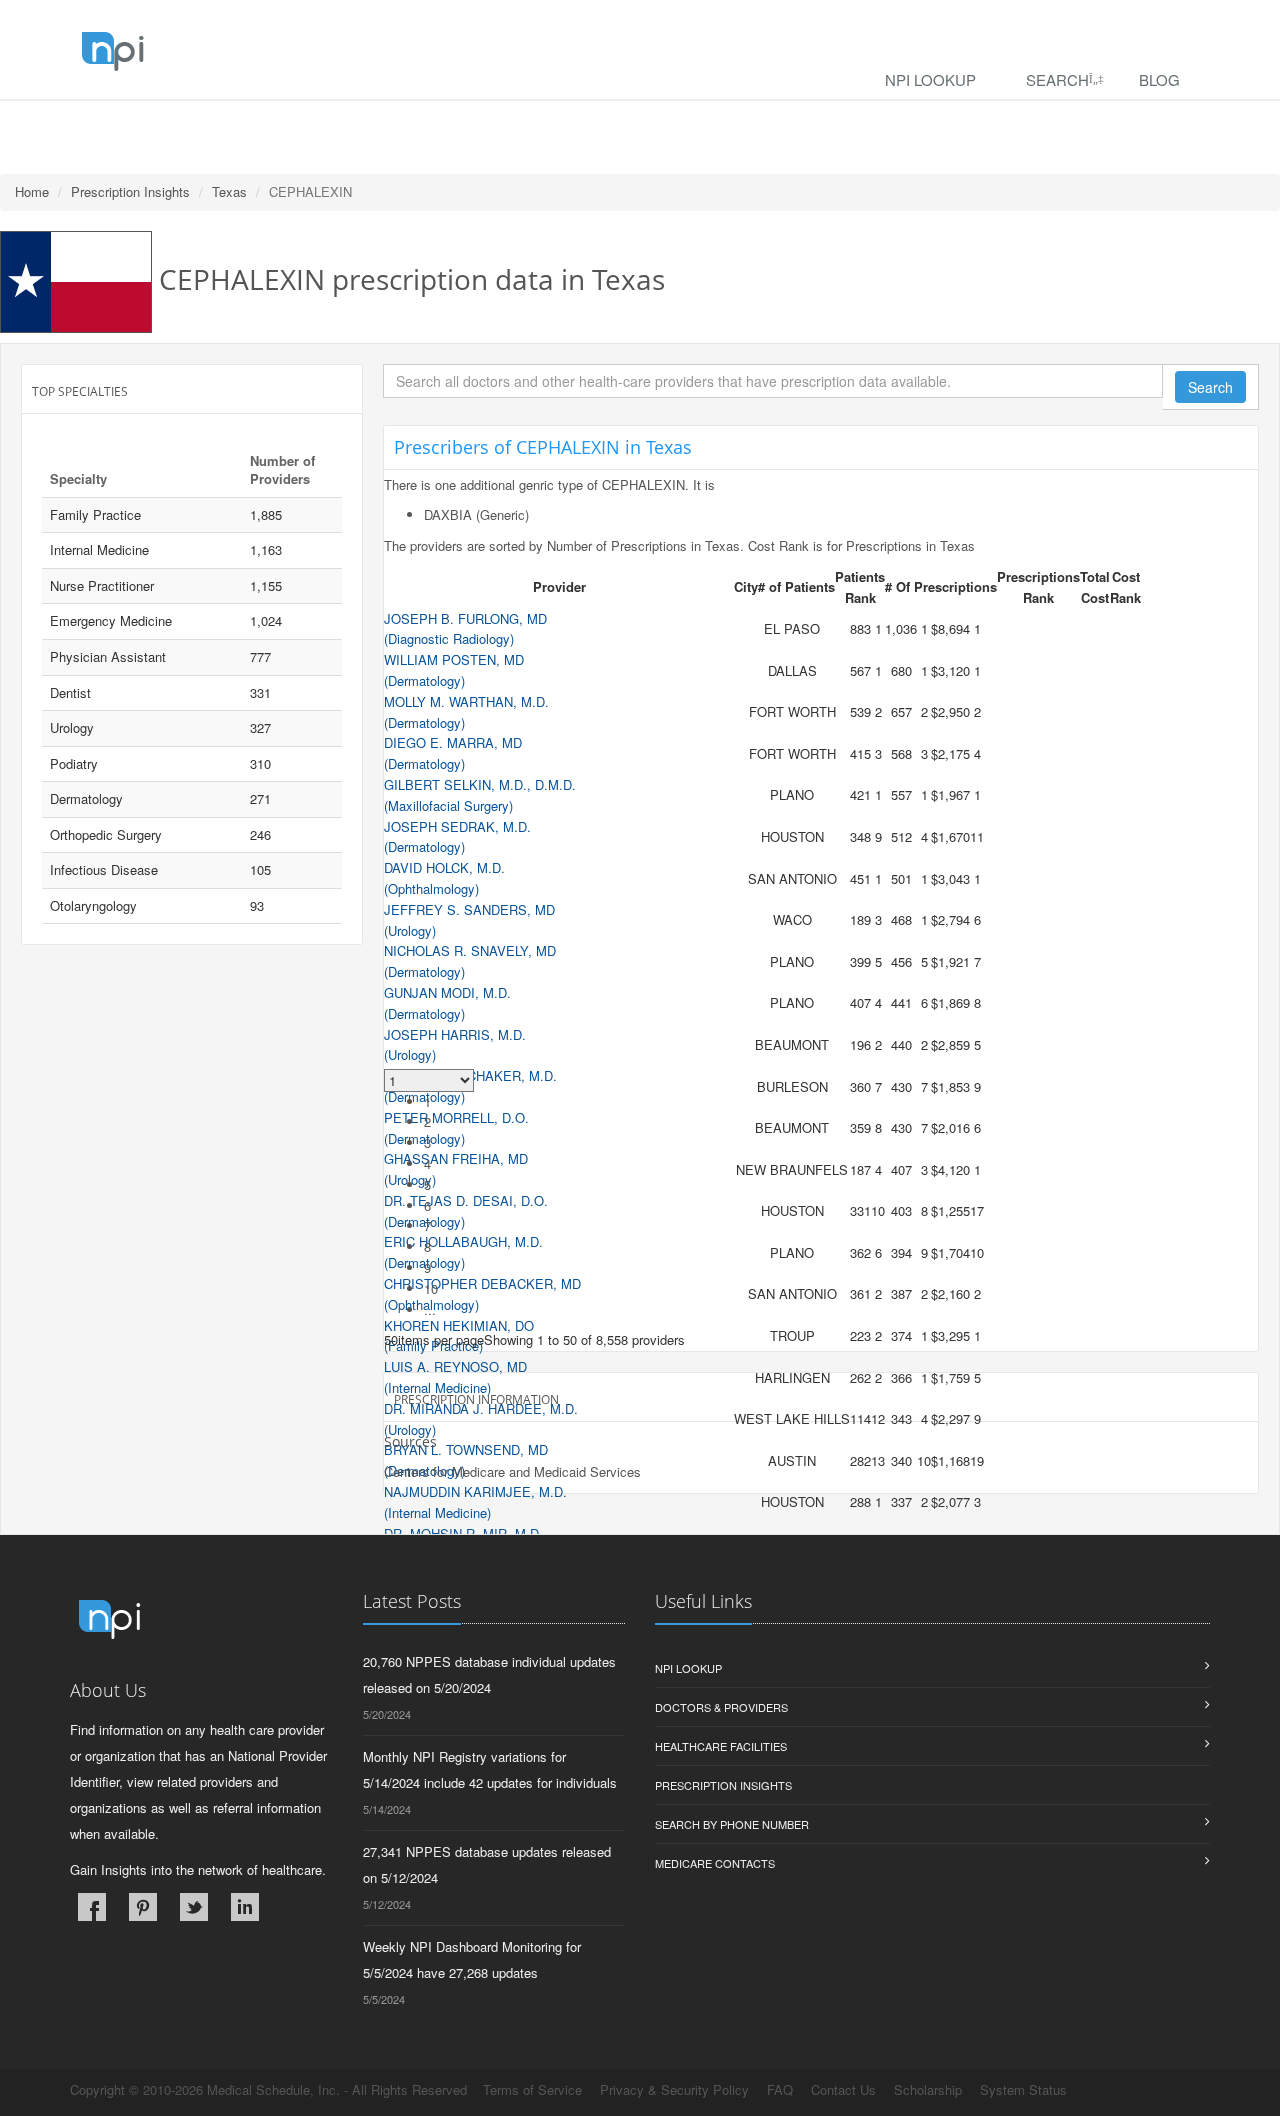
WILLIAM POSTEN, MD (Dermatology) (454, 670)
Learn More (430, 126)
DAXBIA (448, 514)
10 (431, 1288)
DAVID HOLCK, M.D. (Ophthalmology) (444, 878)
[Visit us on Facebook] (92, 1907)
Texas (229, 191)
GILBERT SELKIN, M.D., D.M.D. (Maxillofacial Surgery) (480, 795)
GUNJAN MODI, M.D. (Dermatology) (447, 1003)
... (430, 1309)
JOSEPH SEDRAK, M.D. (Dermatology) (457, 837)
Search (1057, 79)
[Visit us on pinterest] (143, 1907)
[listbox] (391, 1339)
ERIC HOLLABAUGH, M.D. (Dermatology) (463, 1252)
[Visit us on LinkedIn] (245, 1907)
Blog (1159, 79)
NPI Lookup (930, 79)
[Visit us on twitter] (194, 1907)
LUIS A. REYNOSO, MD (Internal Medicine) (455, 1377)
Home (32, 191)
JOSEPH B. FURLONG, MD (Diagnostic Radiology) (465, 629)
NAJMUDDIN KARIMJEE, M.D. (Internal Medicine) (475, 1502)
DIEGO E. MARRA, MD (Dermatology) (453, 753)
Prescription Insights (130, 191)
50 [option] (391, 1339)
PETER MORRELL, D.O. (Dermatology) (456, 1128)
